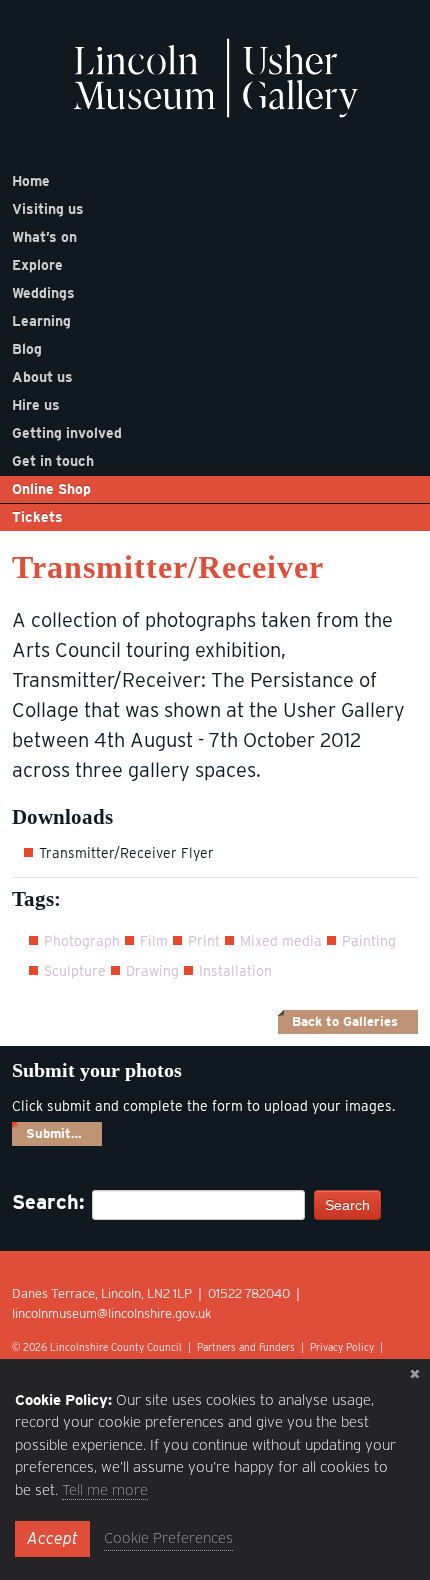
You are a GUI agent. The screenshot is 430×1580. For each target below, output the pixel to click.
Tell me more (105, 1490)
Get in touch (53, 461)
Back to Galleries (345, 1021)
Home (31, 181)
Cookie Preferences (168, 1538)
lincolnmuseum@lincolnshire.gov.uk (112, 1313)
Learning (41, 321)
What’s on (44, 237)
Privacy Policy (342, 1347)
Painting (369, 941)
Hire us (36, 405)
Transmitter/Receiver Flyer (126, 853)
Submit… (54, 1133)
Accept (52, 1538)
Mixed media (281, 941)
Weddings (43, 293)
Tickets (37, 517)
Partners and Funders (246, 1347)
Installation (235, 971)
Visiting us (48, 209)
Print (204, 941)
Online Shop (51, 489)
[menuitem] (215, 181)
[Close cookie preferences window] (415, 1374)
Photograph (82, 941)
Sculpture (75, 971)
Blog (27, 349)
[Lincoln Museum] (215, 88)
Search (347, 1205)
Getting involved (67, 433)
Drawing (152, 971)
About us (42, 377)
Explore (37, 265)
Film (154, 941)
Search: (42, 1202)
